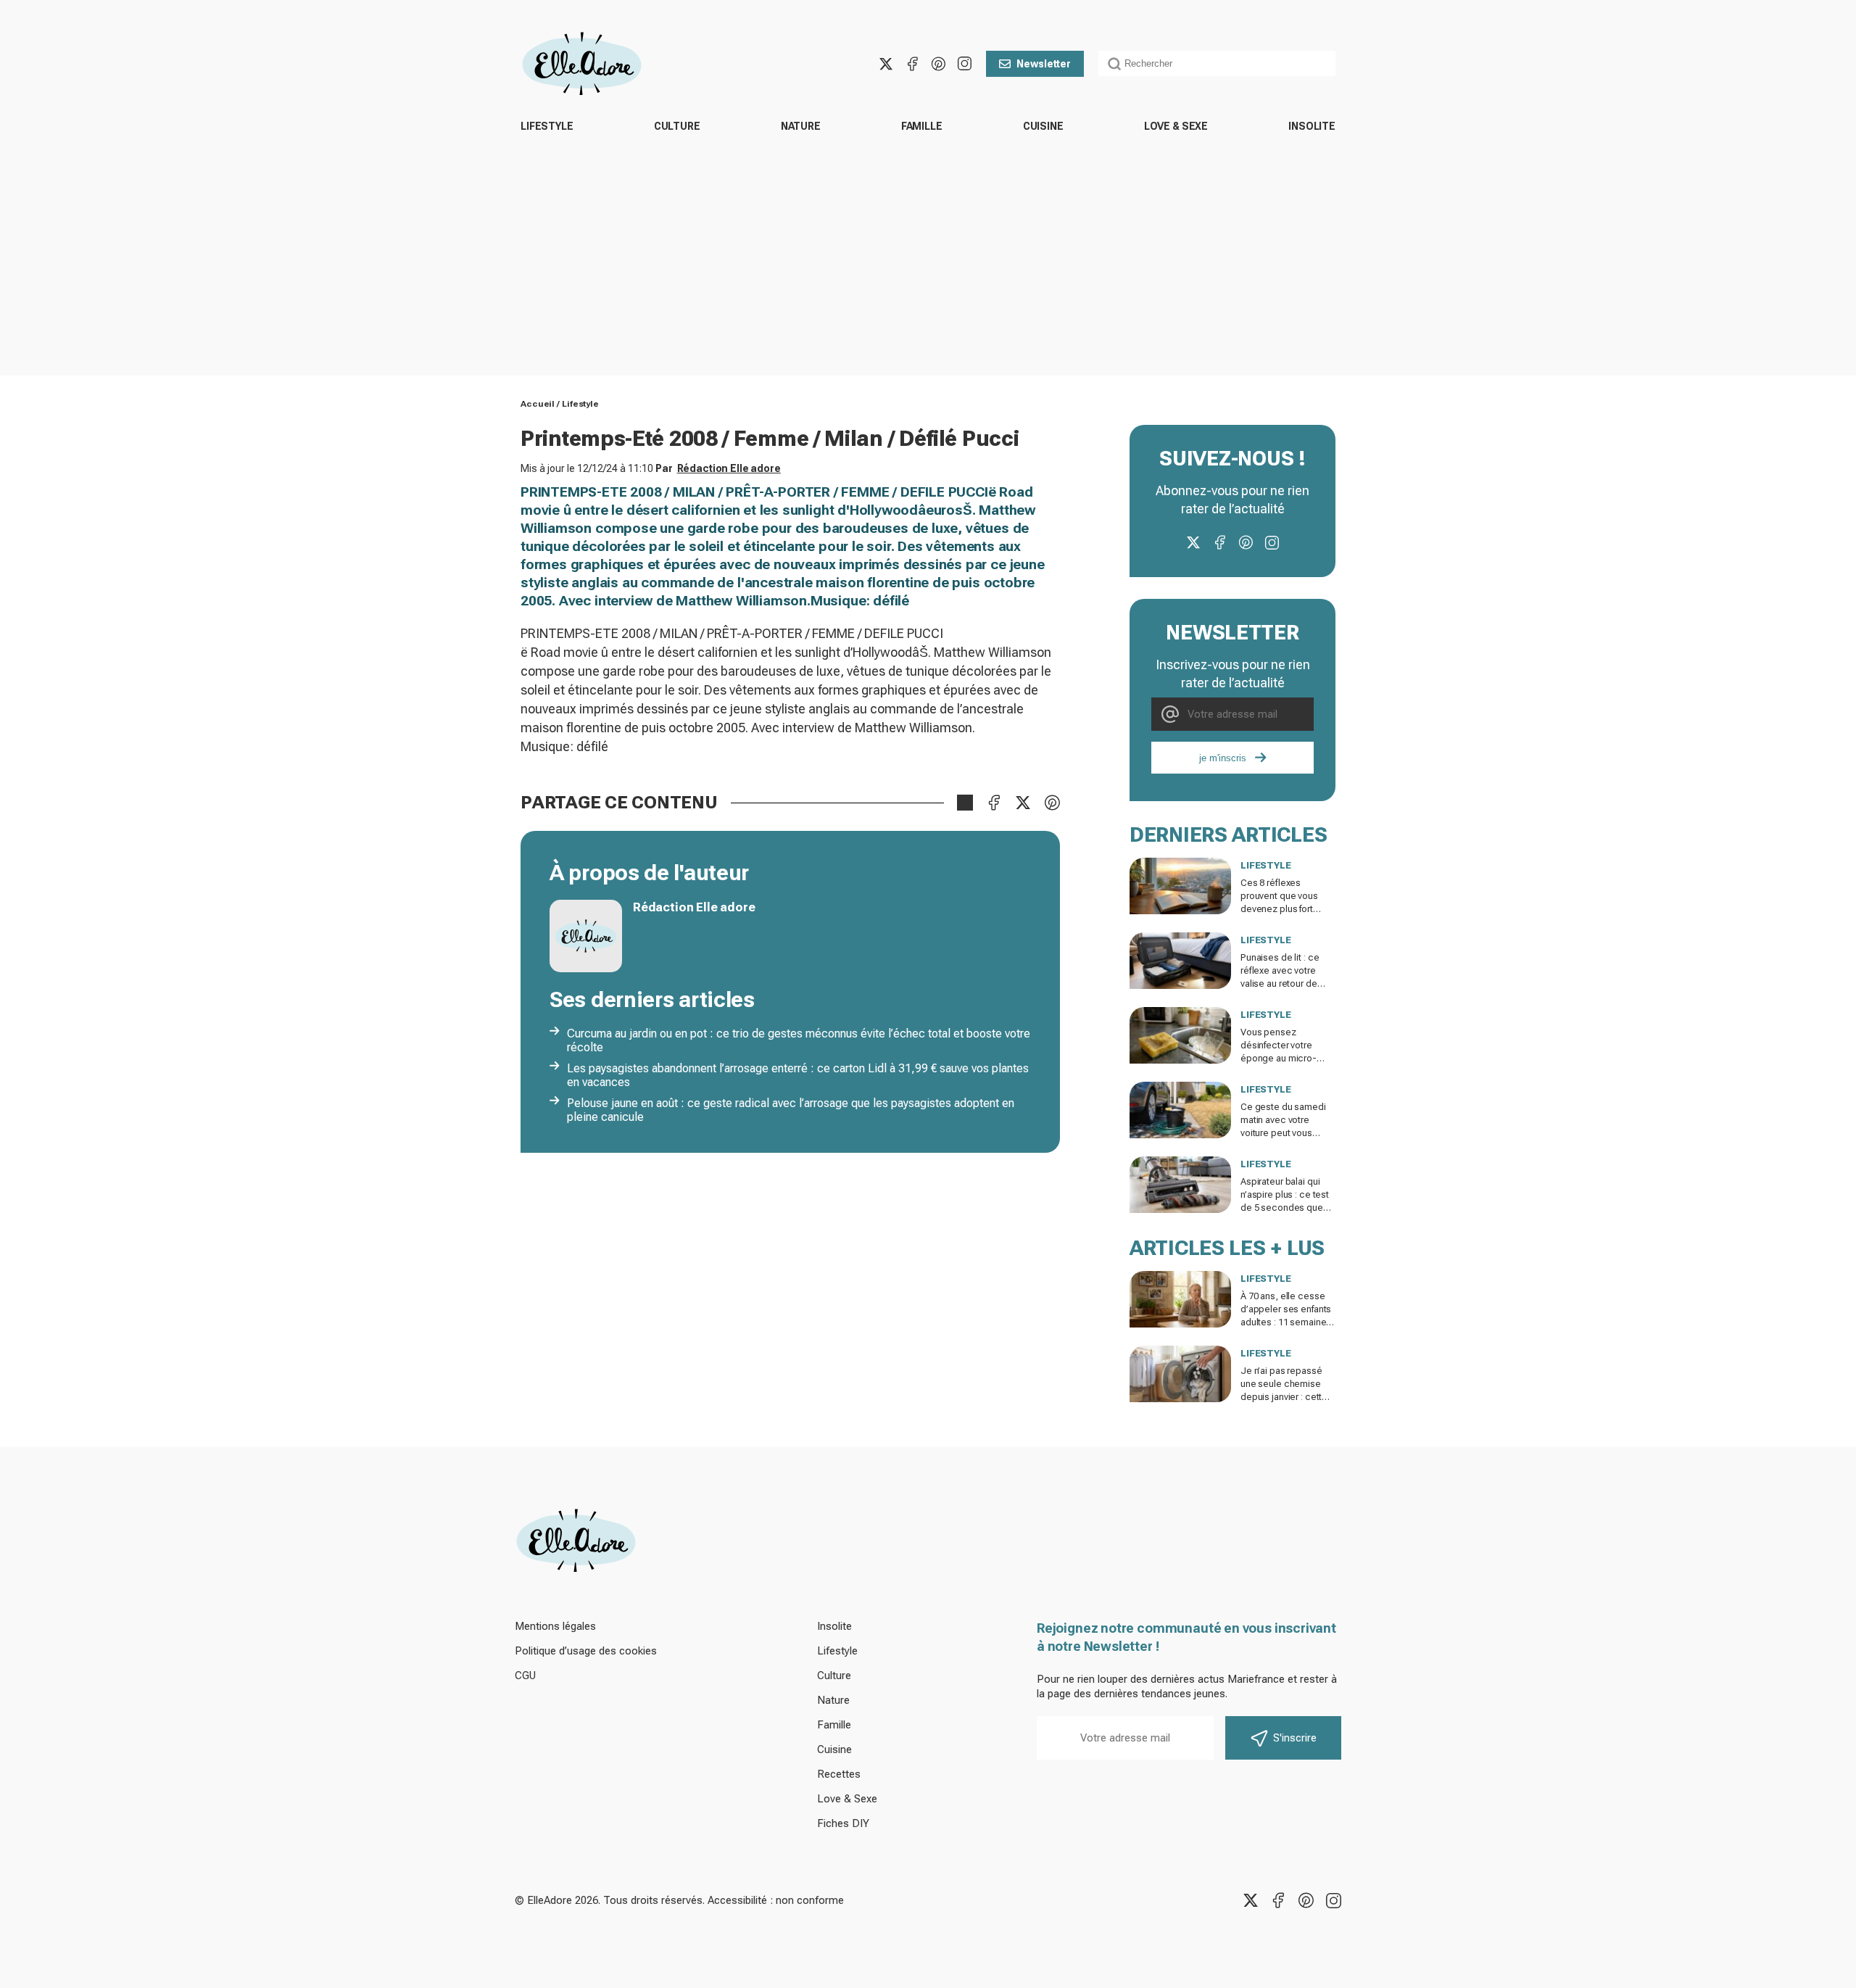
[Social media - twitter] (886, 64)
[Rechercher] (1114, 64)
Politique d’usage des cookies (586, 1651)
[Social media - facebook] (912, 64)
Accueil (538, 404)
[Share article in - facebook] (994, 803)
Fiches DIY (843, 1823)
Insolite (1312, 126)
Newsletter (1044, 64)
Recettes (839, 1774)
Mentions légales (555, 1626)
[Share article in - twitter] (1023, 803)
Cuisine (1043, 126)
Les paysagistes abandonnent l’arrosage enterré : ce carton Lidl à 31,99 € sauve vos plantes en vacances (798, 1075)
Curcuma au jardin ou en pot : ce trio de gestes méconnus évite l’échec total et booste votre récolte (799, 1040)
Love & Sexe (1176, 126)
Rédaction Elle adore (729, 468)
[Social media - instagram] (964, 64)
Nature (801, 126)
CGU (525, 1676)
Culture (677, 126)
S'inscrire (1295, 1738)
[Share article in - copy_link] (965, 803)
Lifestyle (547, 126)
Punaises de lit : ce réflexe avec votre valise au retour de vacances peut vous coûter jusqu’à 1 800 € (1285, 983)
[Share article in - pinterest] (1052, 803)
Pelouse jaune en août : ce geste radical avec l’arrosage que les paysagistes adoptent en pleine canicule (791, 1110)
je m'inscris (1223, 758)
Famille (922, 126)
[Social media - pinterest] (938, 64)
